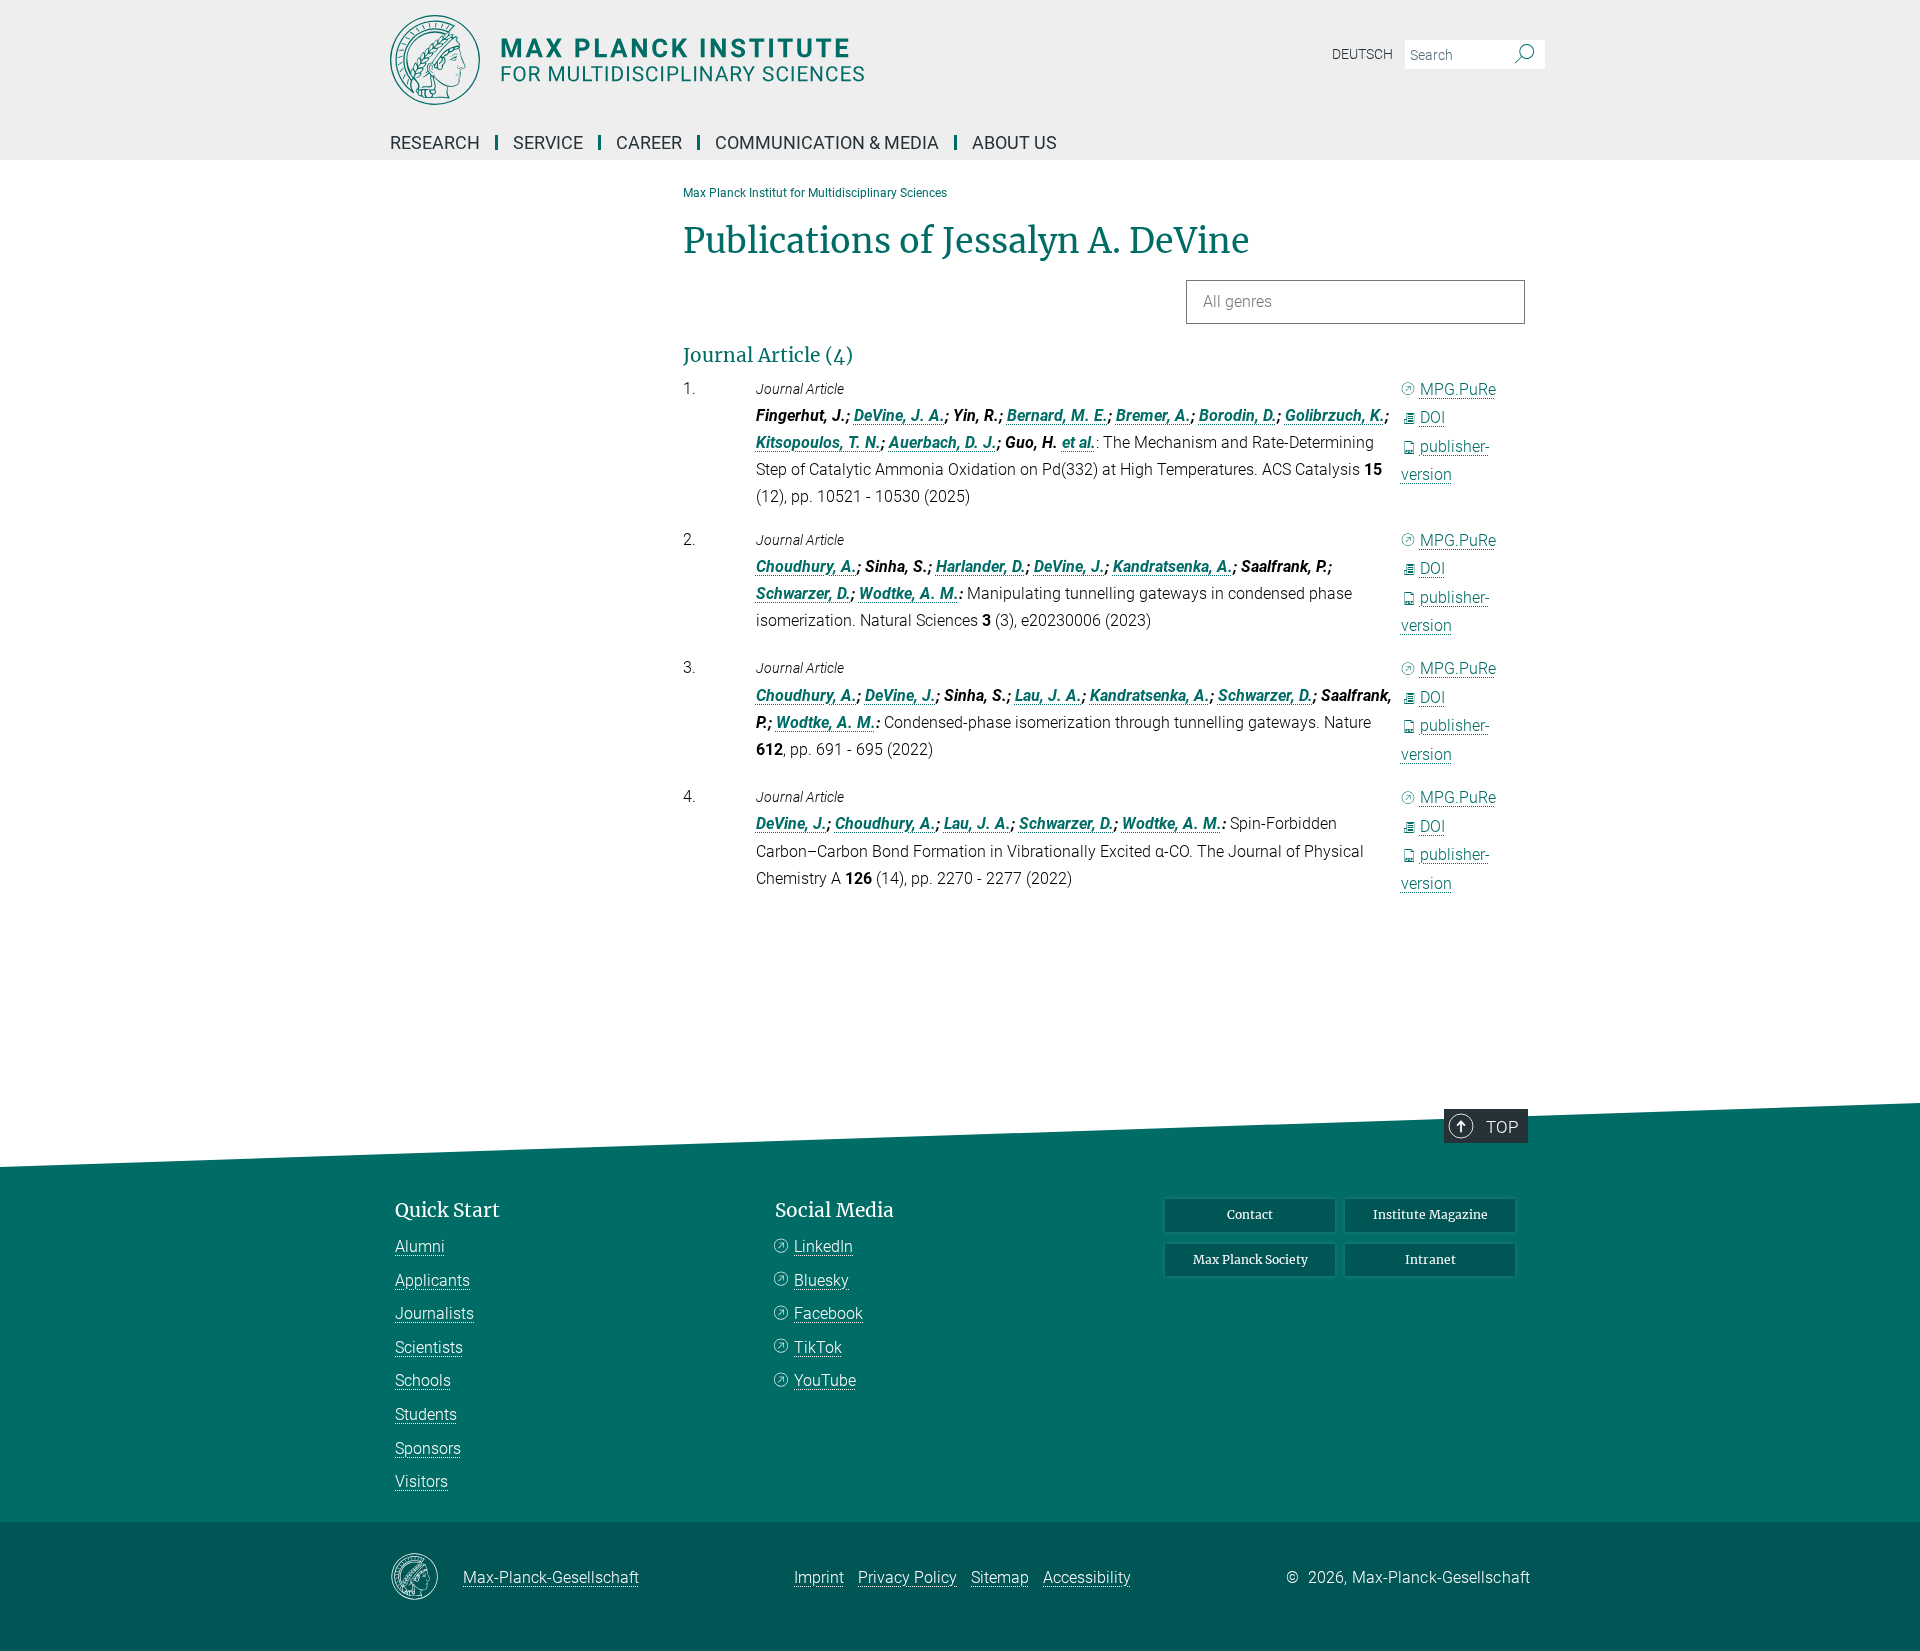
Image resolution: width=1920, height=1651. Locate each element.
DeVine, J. (1069, 566)
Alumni (420, 1246)
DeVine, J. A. (899, 415)
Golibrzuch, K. (1335, 415)
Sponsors (428, 1448)
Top (1502, 1127)
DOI (1432, 417)
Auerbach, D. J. (943, 442)
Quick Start (447, 1210)
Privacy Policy (907, 1577)
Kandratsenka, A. (1173, 566)
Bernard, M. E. (1057, 415)
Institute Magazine (1430, 1214)
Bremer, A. (1153, 415)
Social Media (834, 1210)
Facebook (828, 1313)
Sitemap (1000, 1577)
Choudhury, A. (806, 566)
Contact (1250, 1214)
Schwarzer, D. (803, 593)
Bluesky (821, 1280)
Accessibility (1087, 1577)
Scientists (429, 1347)
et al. (1079, 442)
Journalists (434, 1313)
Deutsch (1362, 54)
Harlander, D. (981, 566)
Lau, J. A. (1048, 695)
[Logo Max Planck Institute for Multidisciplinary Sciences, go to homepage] (765, 60)
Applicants (432, 1280)
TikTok (818, 1347)
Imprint (819, 1577)
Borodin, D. (1238, 415)
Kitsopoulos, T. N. (818, 442)
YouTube (825, 1380)
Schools (423, 1380)
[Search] (1524, 55)
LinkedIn (823, 1246)
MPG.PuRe (1458, 389)
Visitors (421, 1481)
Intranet (1430, 1259)
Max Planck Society (1250, 1259)
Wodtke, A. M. (909, 593)
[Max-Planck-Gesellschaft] (426, 1578)
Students (426, 1414)
